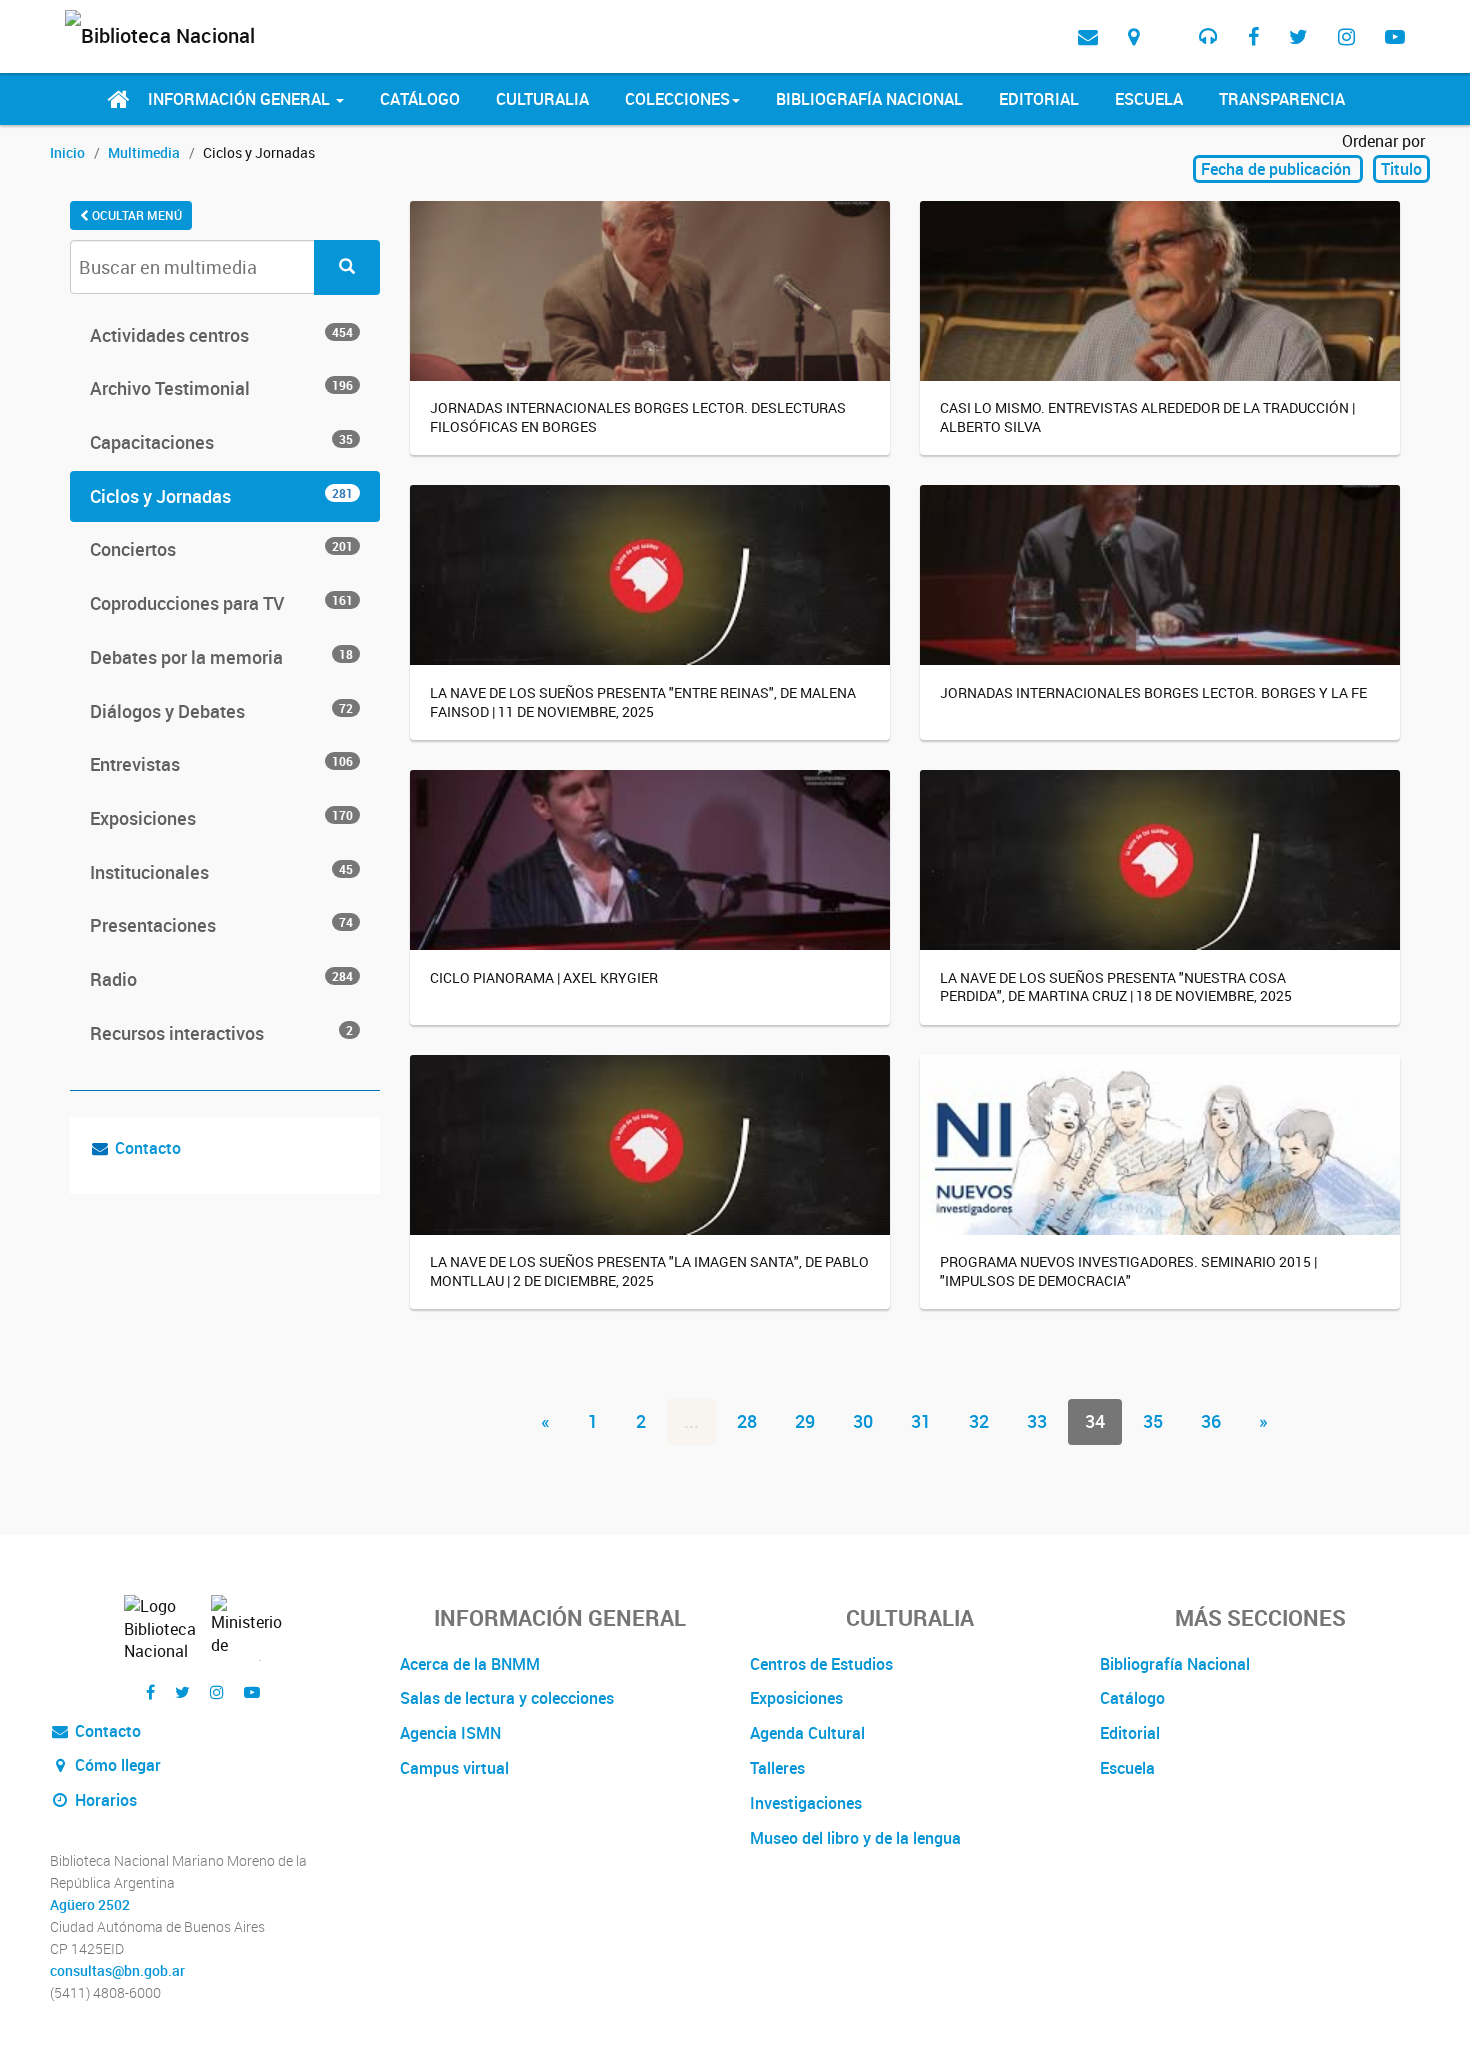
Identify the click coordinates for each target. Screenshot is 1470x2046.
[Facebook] (1253, 36)
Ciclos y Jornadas (221, 496)
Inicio (67, 152)
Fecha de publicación (1278, 169)
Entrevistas (221, 764)
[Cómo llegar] (1133, 36)
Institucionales (221, 872)
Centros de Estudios (821, 1664)
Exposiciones (221, 818)
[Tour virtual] (1169, 21)
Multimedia (144, 152)
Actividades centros (221, 335)
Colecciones (677, 99)
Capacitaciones (221, 442)
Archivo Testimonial (221, 388)
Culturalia (542, 99)
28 (747, 1421)
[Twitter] (1298, 36)
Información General (241, 99)
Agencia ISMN (450, 1733)
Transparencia (1282, 99)
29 (805, 1421)
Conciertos (221, 549)
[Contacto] (1088, 36)
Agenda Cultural (807, 1733)
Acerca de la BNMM (470, 1664)
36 (1211, 1421)
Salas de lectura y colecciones (507, 1698)
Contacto (148, 1148)
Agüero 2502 (90, 1905)
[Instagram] (1346, 36)
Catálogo (420, 99)
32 (979, 1421)
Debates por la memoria (221, 657)
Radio (221, 979)
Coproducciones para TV (221, 603)
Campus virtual (454, 1768)
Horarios (104, 1800)
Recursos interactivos (221, 1033)
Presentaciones (221, 925)
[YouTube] (1395, 36)
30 (863, 1421)
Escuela (1149, 99)
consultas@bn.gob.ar (117, 1971)
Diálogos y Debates (221, 711)
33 (1037, 1421)
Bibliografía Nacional (869, 99)
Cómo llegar (116, 1765)
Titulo (1401, 169)
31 (921, 1421)
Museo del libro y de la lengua (855, 1838)
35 (1153, 1421)
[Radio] (1208, 36)
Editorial (1039, 99)
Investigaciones (806, 1803)
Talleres (777, 1768)
